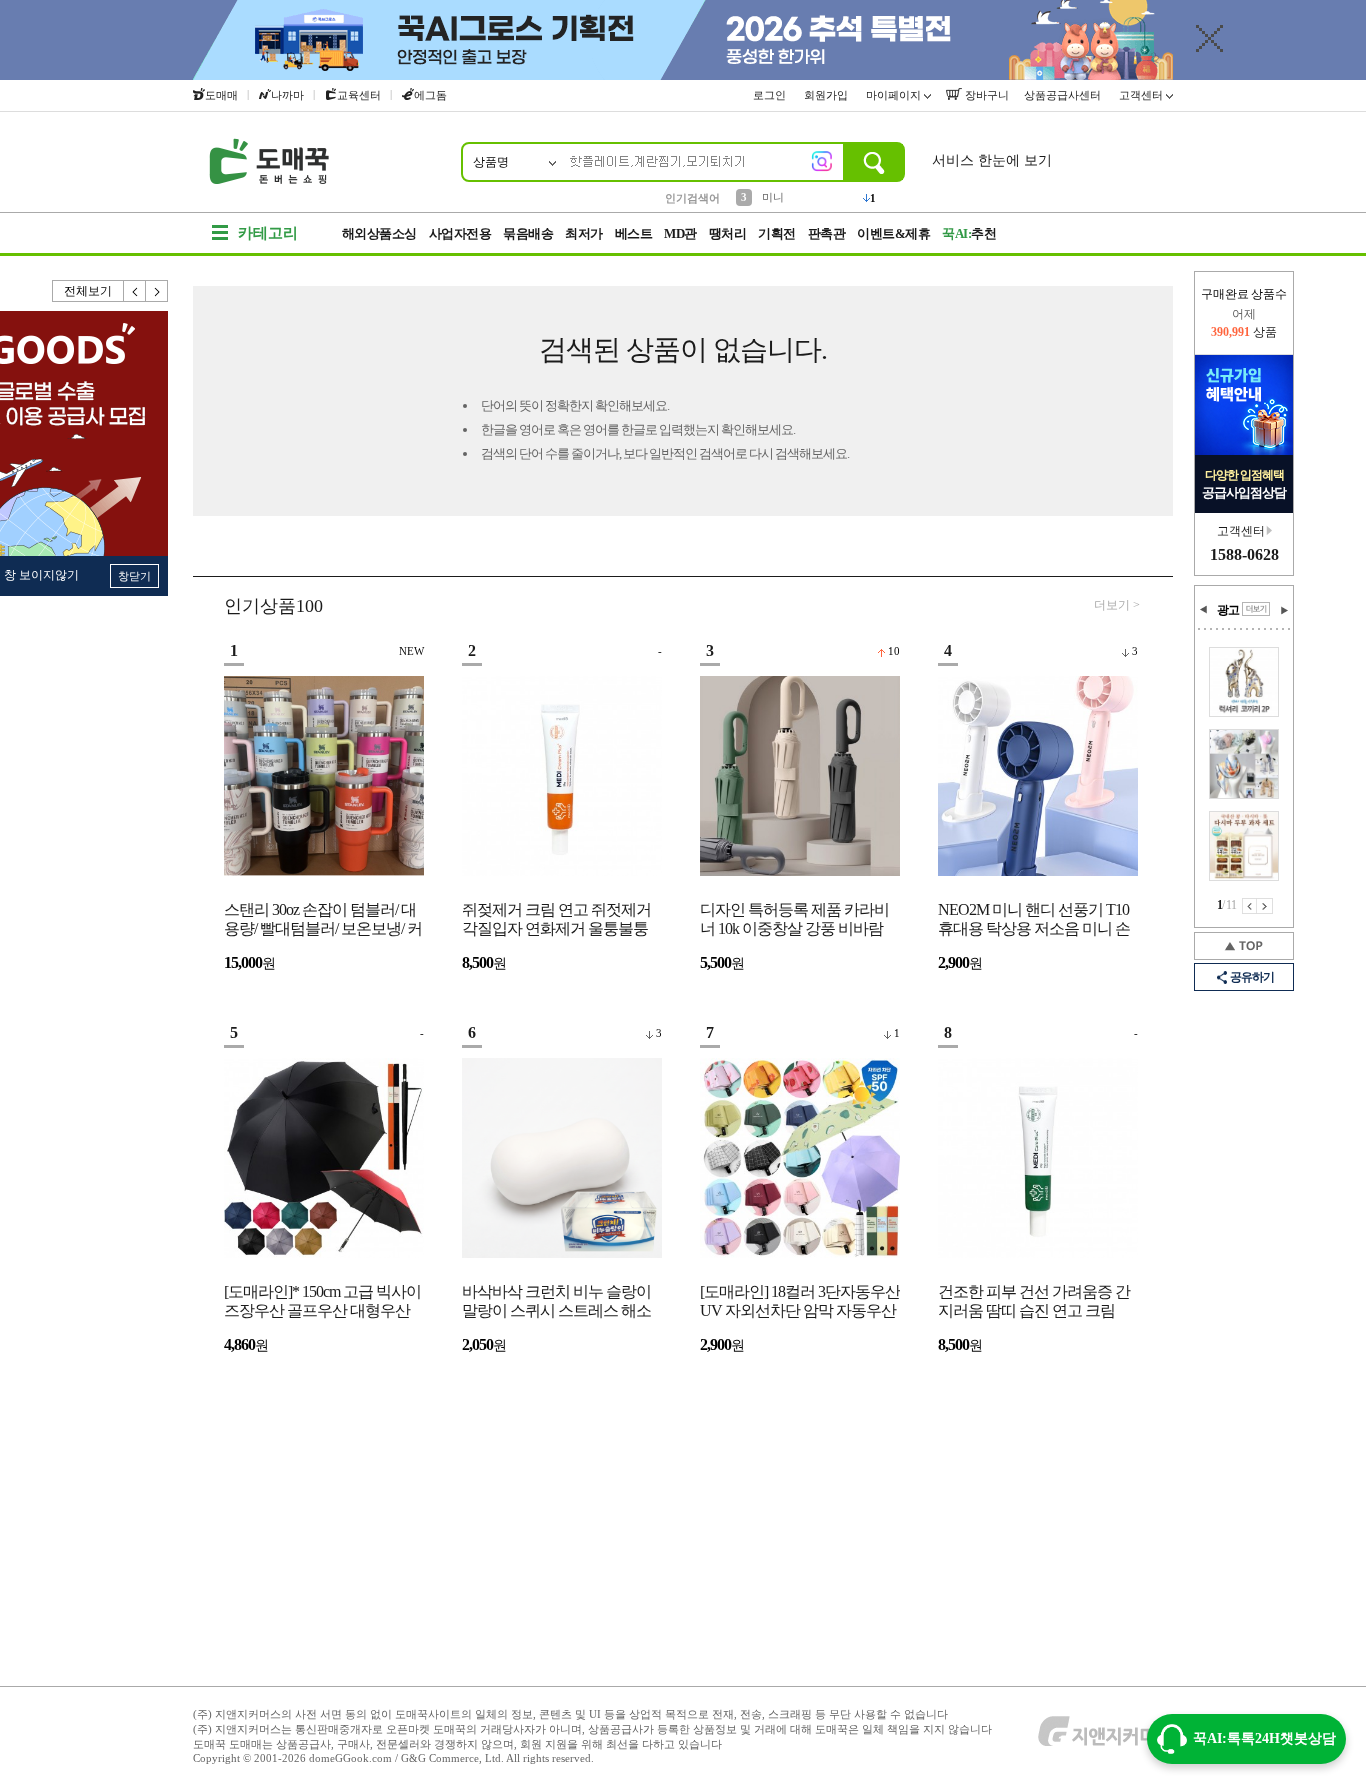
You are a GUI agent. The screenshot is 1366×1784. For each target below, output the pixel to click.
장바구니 (985, 95)
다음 (157, 291)
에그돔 (430, 95)
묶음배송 (528, 233)
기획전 (777, 233)
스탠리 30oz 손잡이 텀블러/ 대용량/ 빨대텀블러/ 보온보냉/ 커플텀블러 (323, 920)
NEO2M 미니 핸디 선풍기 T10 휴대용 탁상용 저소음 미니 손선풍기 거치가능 (1034, 920)
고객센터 (1142, 95)
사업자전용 (460, 233)
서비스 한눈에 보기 (992, 160)
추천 (969, 233)
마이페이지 (895, 95)
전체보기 (88, 291)
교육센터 (359, 95)
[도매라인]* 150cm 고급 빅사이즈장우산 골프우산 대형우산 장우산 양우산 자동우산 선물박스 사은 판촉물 (322, 1302)
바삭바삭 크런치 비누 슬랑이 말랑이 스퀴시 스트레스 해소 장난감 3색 (556, 1302)
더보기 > (1117, 605)
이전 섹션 (1204, 610)
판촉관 (827, 233)
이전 (135, 291)
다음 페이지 (1265, 906)
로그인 (771, 95)
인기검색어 (692, 198)
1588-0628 (1244, 554)
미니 (773, 197)
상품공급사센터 (1064, 95)
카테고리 (268, 233)
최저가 (584, 233)
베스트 (634, 233)
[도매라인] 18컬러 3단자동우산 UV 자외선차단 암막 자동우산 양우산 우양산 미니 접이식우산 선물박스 (800, 1302)
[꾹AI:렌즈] (822, 161)
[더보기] (1256, 609)
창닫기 (134, 576)
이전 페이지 (1249, 906)
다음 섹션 (1284, 610)
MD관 (680, 233)
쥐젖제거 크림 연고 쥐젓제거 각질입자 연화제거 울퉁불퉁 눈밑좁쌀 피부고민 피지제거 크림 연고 (556, 920)
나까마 (287, 95)
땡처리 (728, 233)
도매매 (221, 95)
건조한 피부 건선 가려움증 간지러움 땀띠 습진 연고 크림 (1034, 1301)
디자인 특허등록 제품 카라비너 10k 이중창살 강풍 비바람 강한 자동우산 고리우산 (794, 920)
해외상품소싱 (379, 233)
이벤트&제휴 (893, 233)
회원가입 (827, 95)
